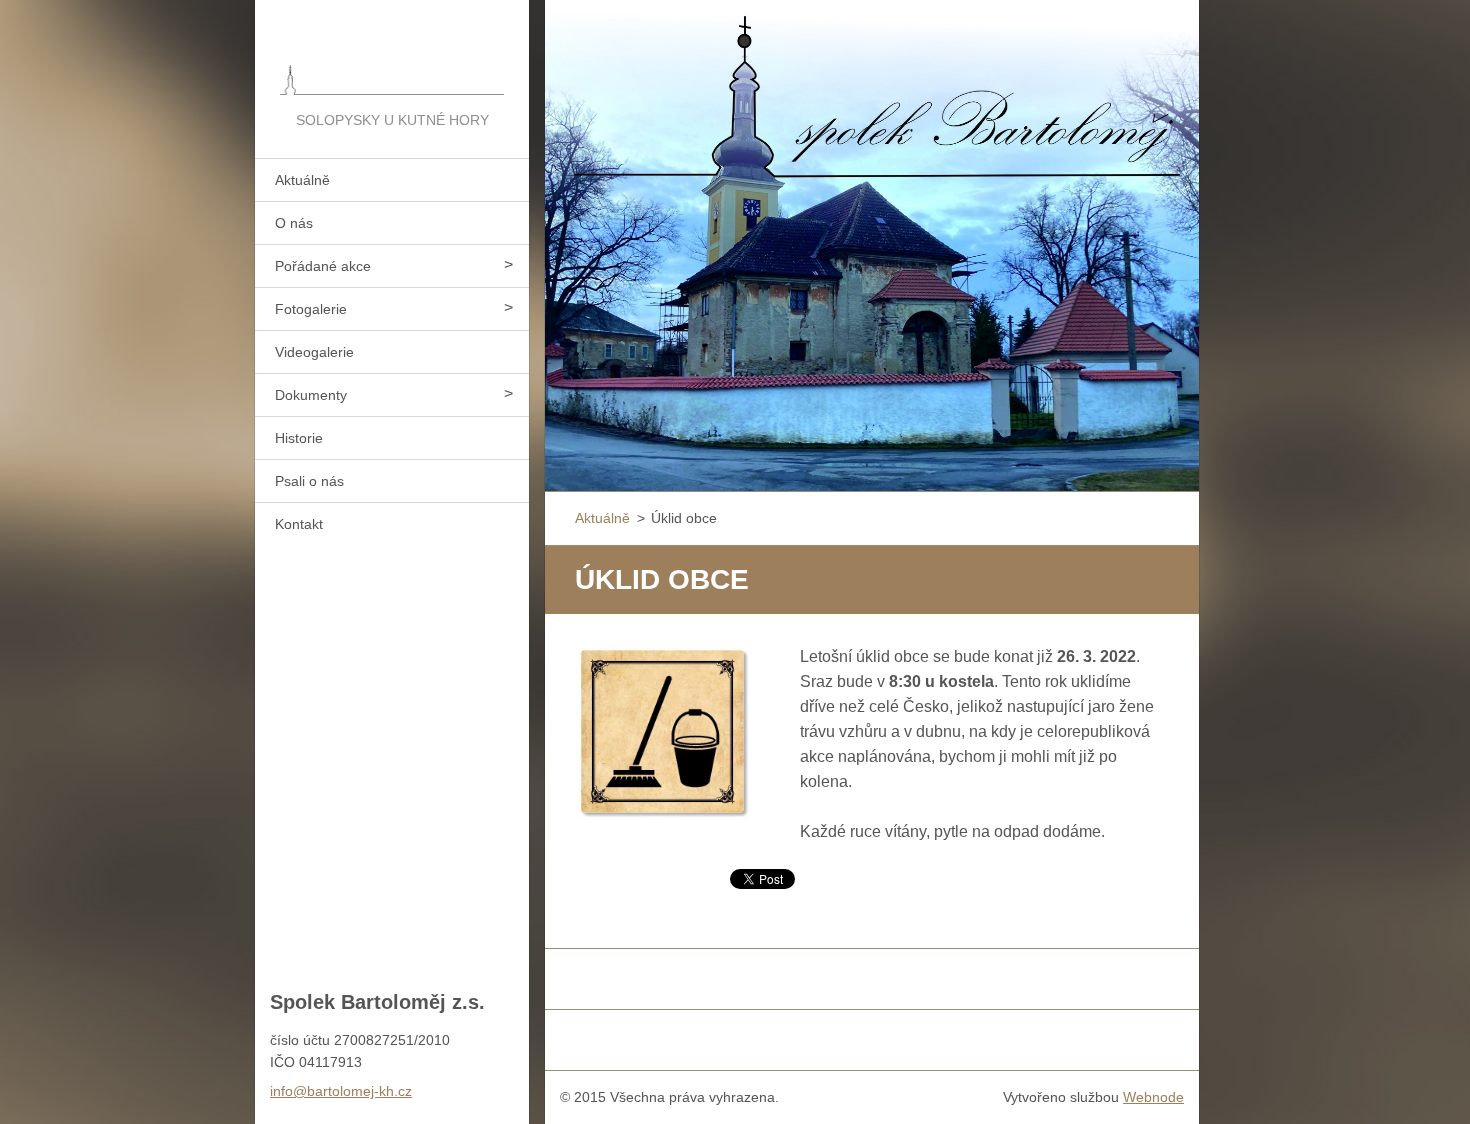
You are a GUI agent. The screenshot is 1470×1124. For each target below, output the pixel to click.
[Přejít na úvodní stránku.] (392, 54)
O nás (294, 223)
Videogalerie (314, 352)
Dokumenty (311, 395)
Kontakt (299, 524)
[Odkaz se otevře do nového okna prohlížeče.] (662, 731)
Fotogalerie (311, 309)
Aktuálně (302, 180)
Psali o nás (309, 481)
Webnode (1153, 1097)
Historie (299, 438)
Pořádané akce (323, 266)
